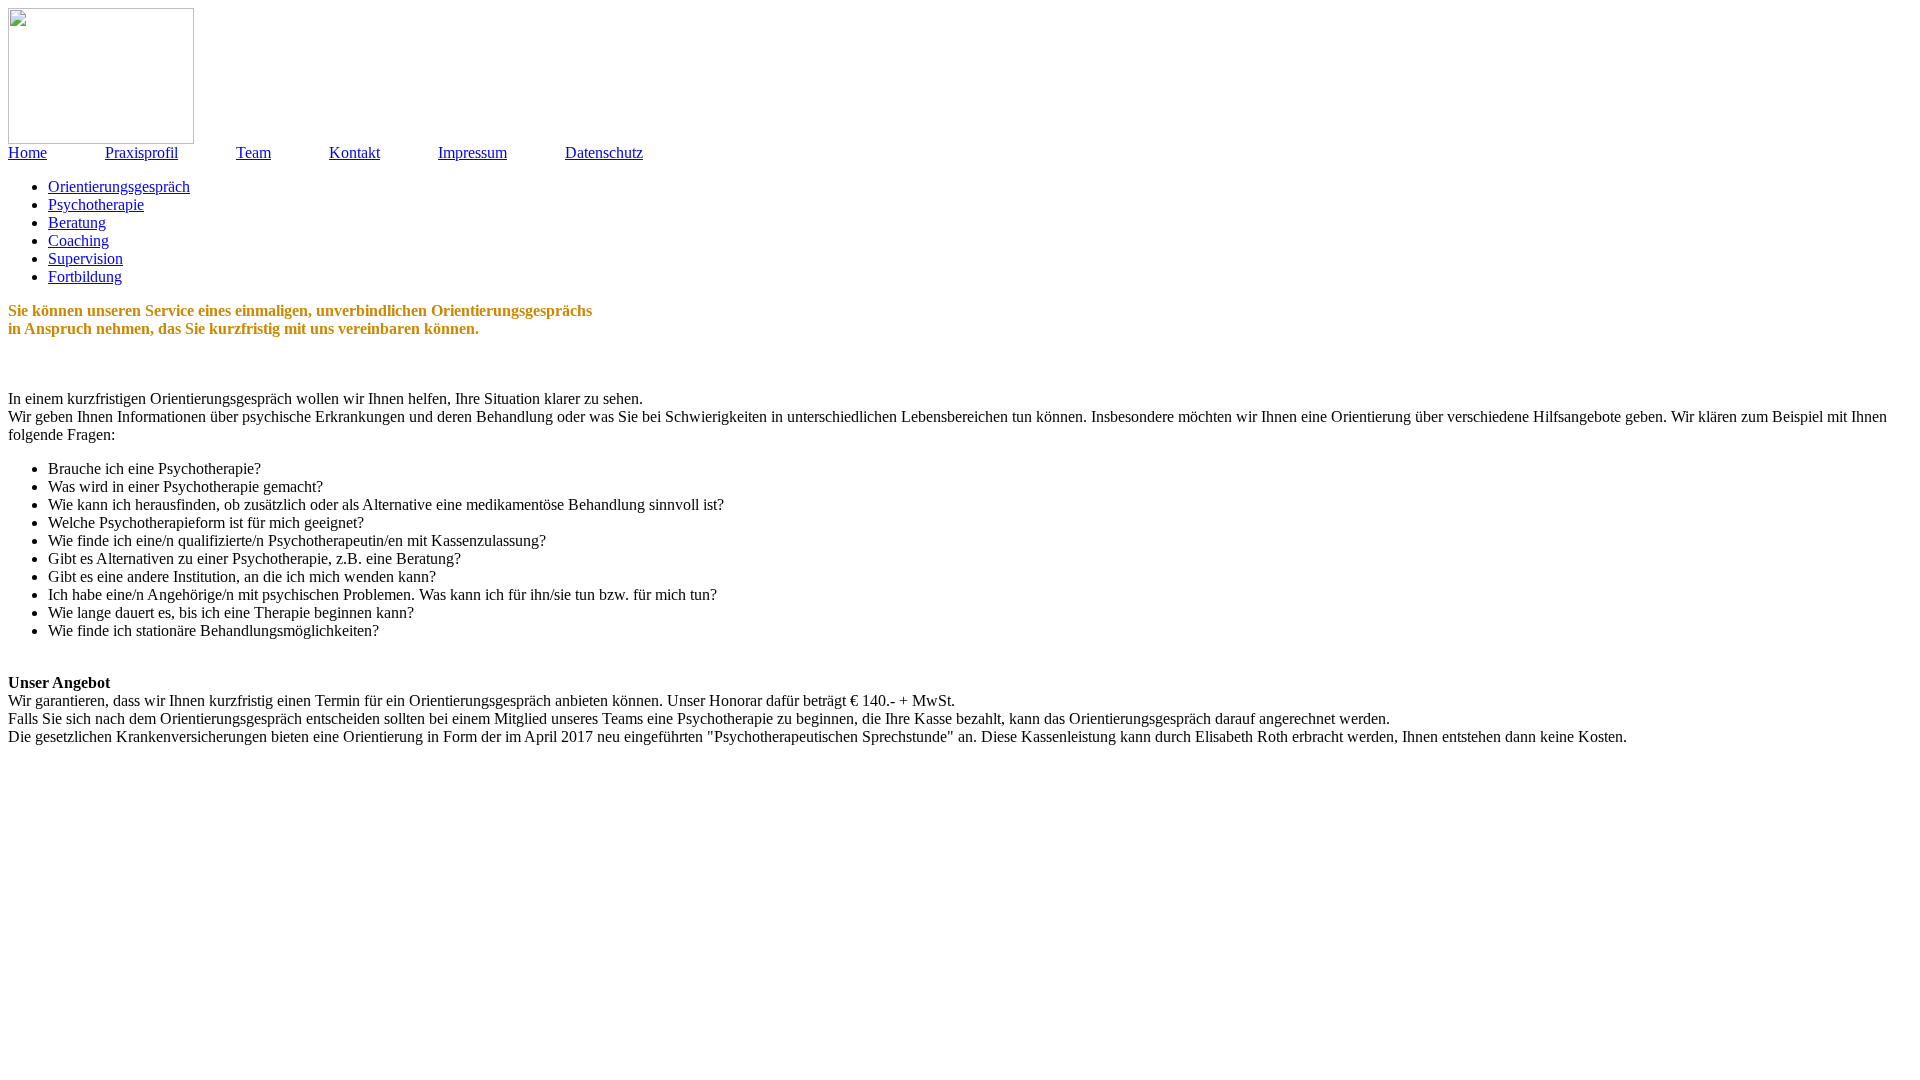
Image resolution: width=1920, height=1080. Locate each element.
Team (253, 152)
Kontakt (354, 152)
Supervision (85, 258)
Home (27, 152)
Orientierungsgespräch (119, 186)
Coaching (78, 240)
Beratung (77, 222)
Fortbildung (85, 276)
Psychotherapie (96, 204)
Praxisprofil (141, 152)
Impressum (472, 152)
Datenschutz (604, 152)
